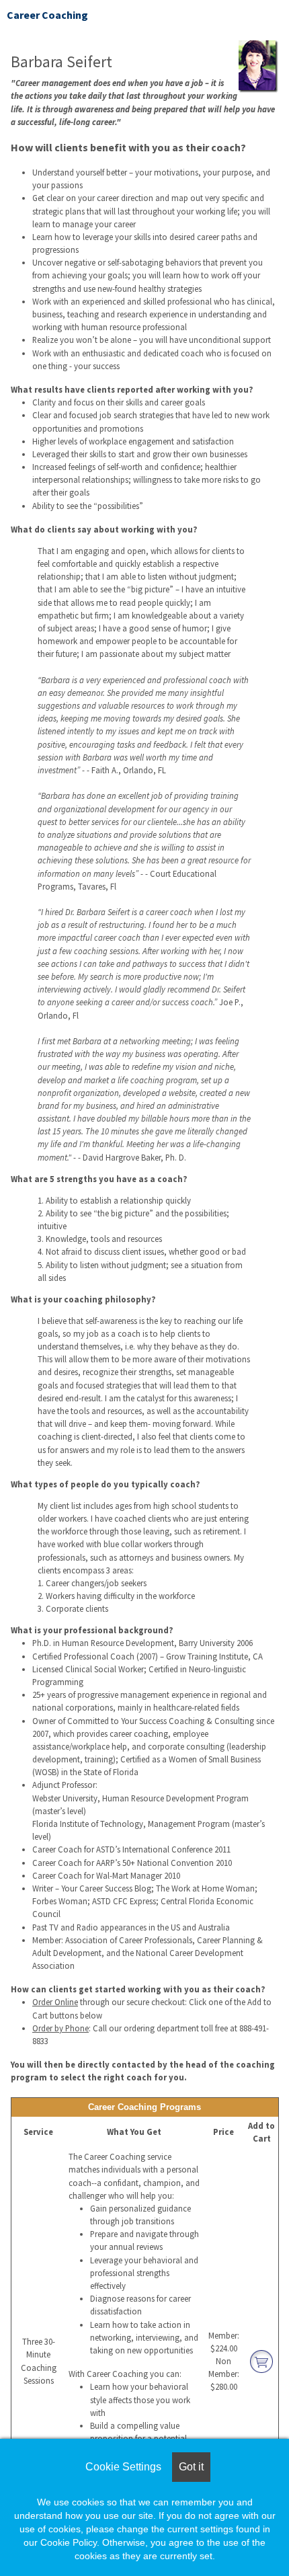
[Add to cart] (261, 2360)
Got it (191, 2467)
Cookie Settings (123, 2467)
